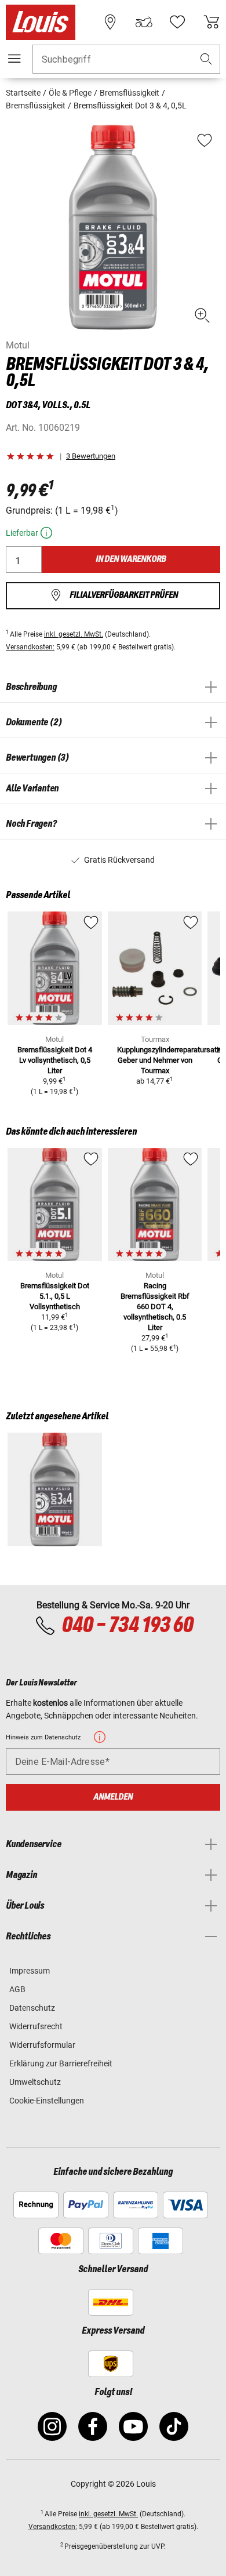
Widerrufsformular (42, 2045)
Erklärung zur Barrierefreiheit (61, 2063)
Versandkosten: (30, 647)
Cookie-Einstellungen (47, 2101)
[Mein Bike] (144, 22)
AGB (17, 1989)
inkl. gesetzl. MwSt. (74, 634)
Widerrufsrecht (36, 2026)
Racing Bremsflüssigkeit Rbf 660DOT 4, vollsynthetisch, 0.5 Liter (155, 1307)
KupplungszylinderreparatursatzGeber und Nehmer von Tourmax (169, 1060)
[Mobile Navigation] (14, 59)
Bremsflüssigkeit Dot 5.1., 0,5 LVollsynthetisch (55, 1296)
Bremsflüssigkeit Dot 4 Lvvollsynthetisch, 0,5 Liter (55, 1060)
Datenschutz (32, 2008)
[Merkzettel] (177, 22)
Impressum (30, 1971)
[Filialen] (110, 22)
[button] (206, 59)
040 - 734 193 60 (127, 1626)
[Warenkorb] (212, 22)
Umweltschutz (35, 2082)
